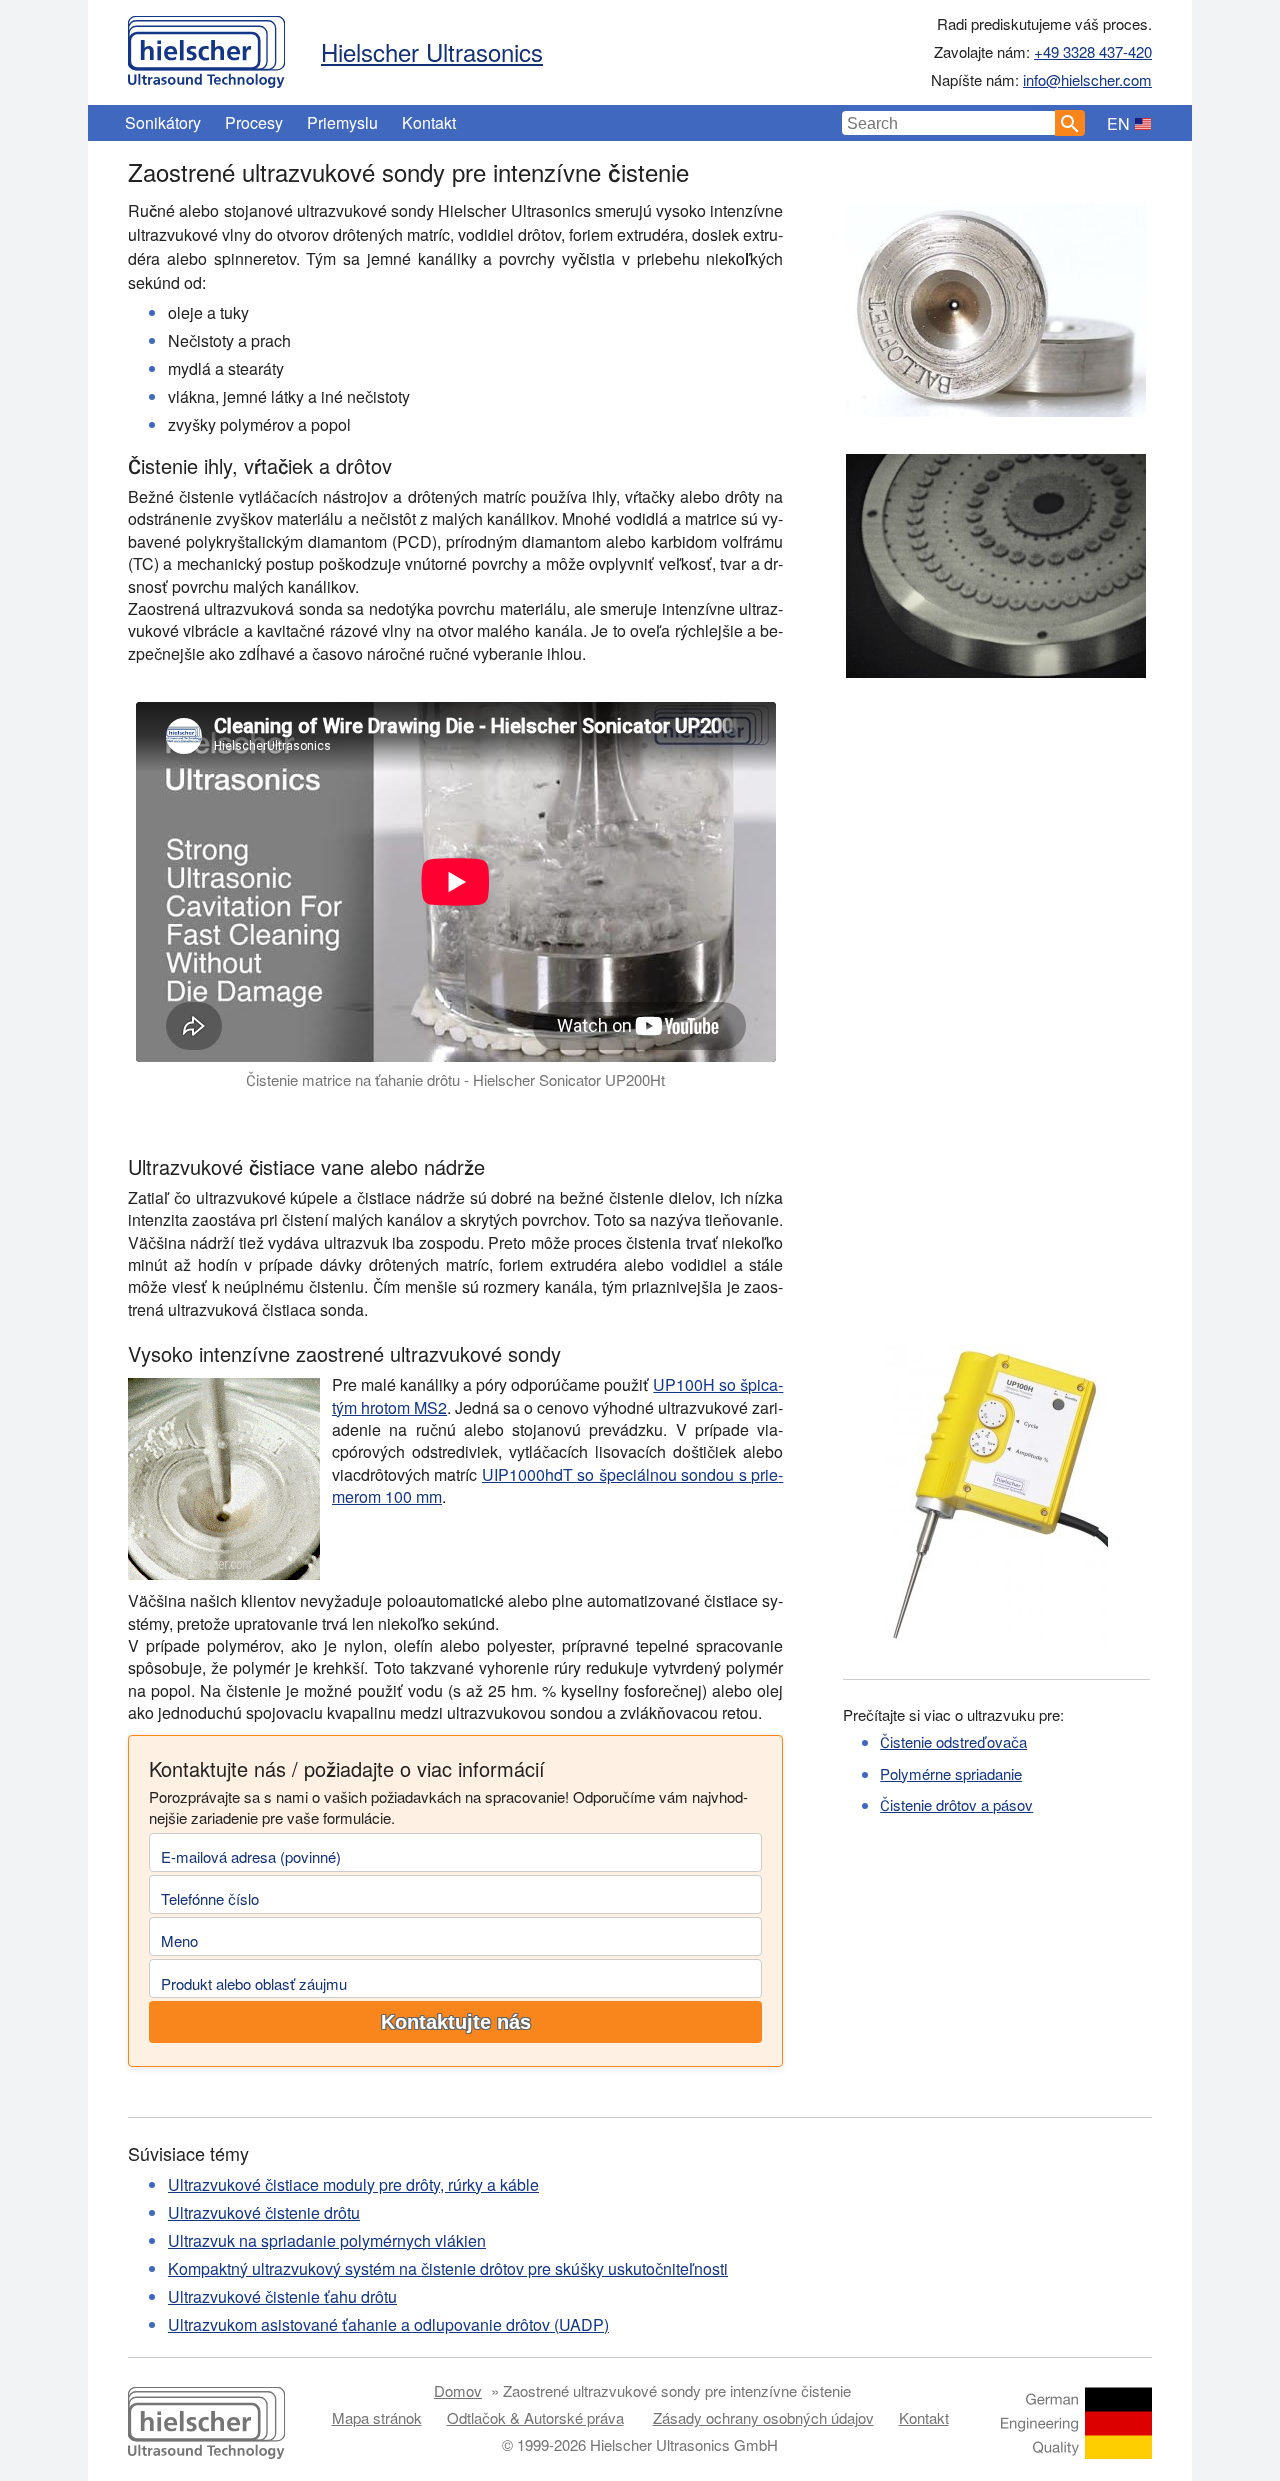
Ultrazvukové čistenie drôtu (264, 2212)
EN (1118, 123)
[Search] (1070, 123)
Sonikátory (163, 122)
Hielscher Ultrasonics (432, 51)
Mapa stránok (377, 2417)
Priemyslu (342, 122)
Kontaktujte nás (456, 2022)
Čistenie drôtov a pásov (956, 1804)
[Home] (206, 47)
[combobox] (949, 123)
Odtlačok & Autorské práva (535, 2417)
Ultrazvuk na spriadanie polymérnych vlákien (327, 2240)
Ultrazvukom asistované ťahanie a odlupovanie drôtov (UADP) (388, 2324)
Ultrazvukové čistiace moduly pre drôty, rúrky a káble (353, 2184)
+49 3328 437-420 (1093, 51)
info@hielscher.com (1087, 79)
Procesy (254, 122)
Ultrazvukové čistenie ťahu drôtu (282, 2296)
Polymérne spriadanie (951, 1773)
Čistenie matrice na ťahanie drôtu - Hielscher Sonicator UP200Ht (455, 1079)
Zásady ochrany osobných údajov (763, 2417)
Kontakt (429, 122)
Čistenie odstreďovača (953, 1741)
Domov (458, 2390)
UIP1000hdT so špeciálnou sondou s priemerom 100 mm (557, 1485)
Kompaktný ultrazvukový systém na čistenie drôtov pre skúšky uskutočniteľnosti (448, 2268)
